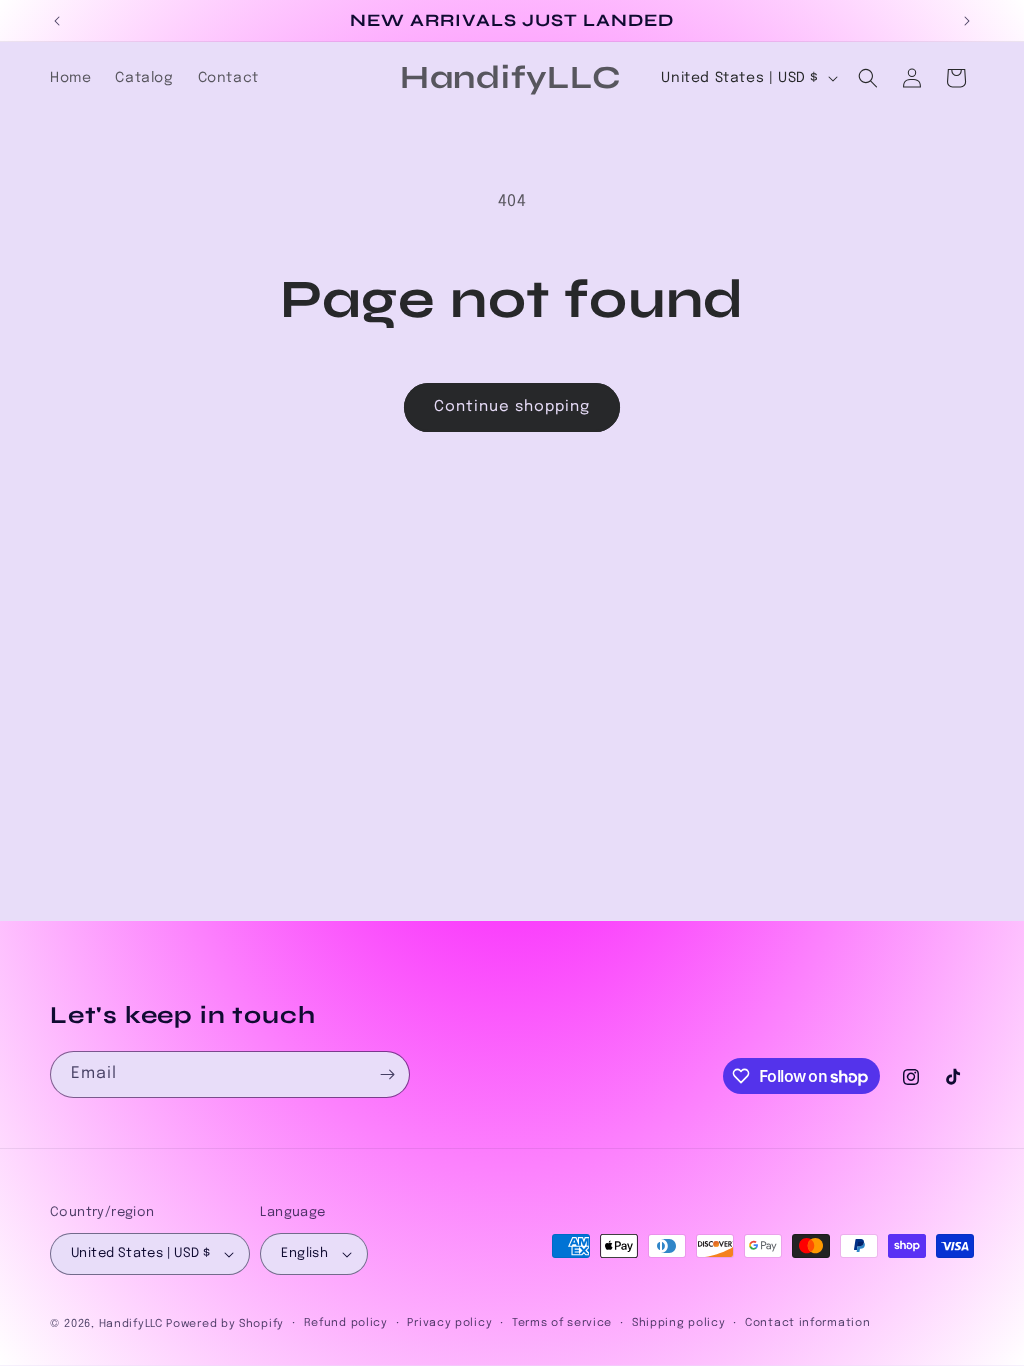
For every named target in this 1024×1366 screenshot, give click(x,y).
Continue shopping (512, 407)
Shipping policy (679, 1323)
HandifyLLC (131, 1324)
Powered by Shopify (225, 1324)
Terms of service (562, 1323)
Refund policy (346, 1323)
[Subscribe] (387, 1074)
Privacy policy (449, 1323)
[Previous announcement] (57, 21)
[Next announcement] (967, 21)
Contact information (807, 1323)
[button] (868, 78)
